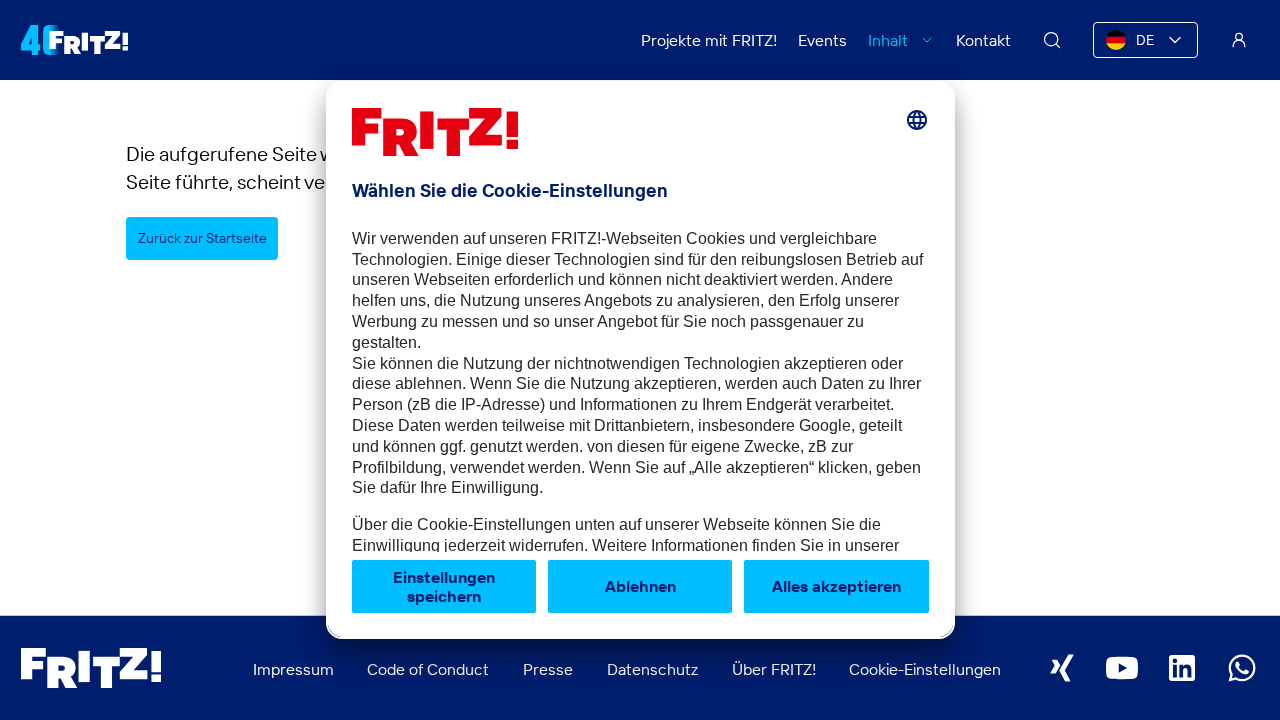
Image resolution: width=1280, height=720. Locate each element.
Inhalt (888, 40)
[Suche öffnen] (1052, 40)
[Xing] (1062, 668)
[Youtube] (1122, 668)
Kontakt (983, 40)
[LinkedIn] (1182, 668)
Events (822, 40)
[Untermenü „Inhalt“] (927, 40)
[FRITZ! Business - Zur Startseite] (74, 40)
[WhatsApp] (1242, 668)
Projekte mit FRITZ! (709, 40)
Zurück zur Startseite (202, 238)
